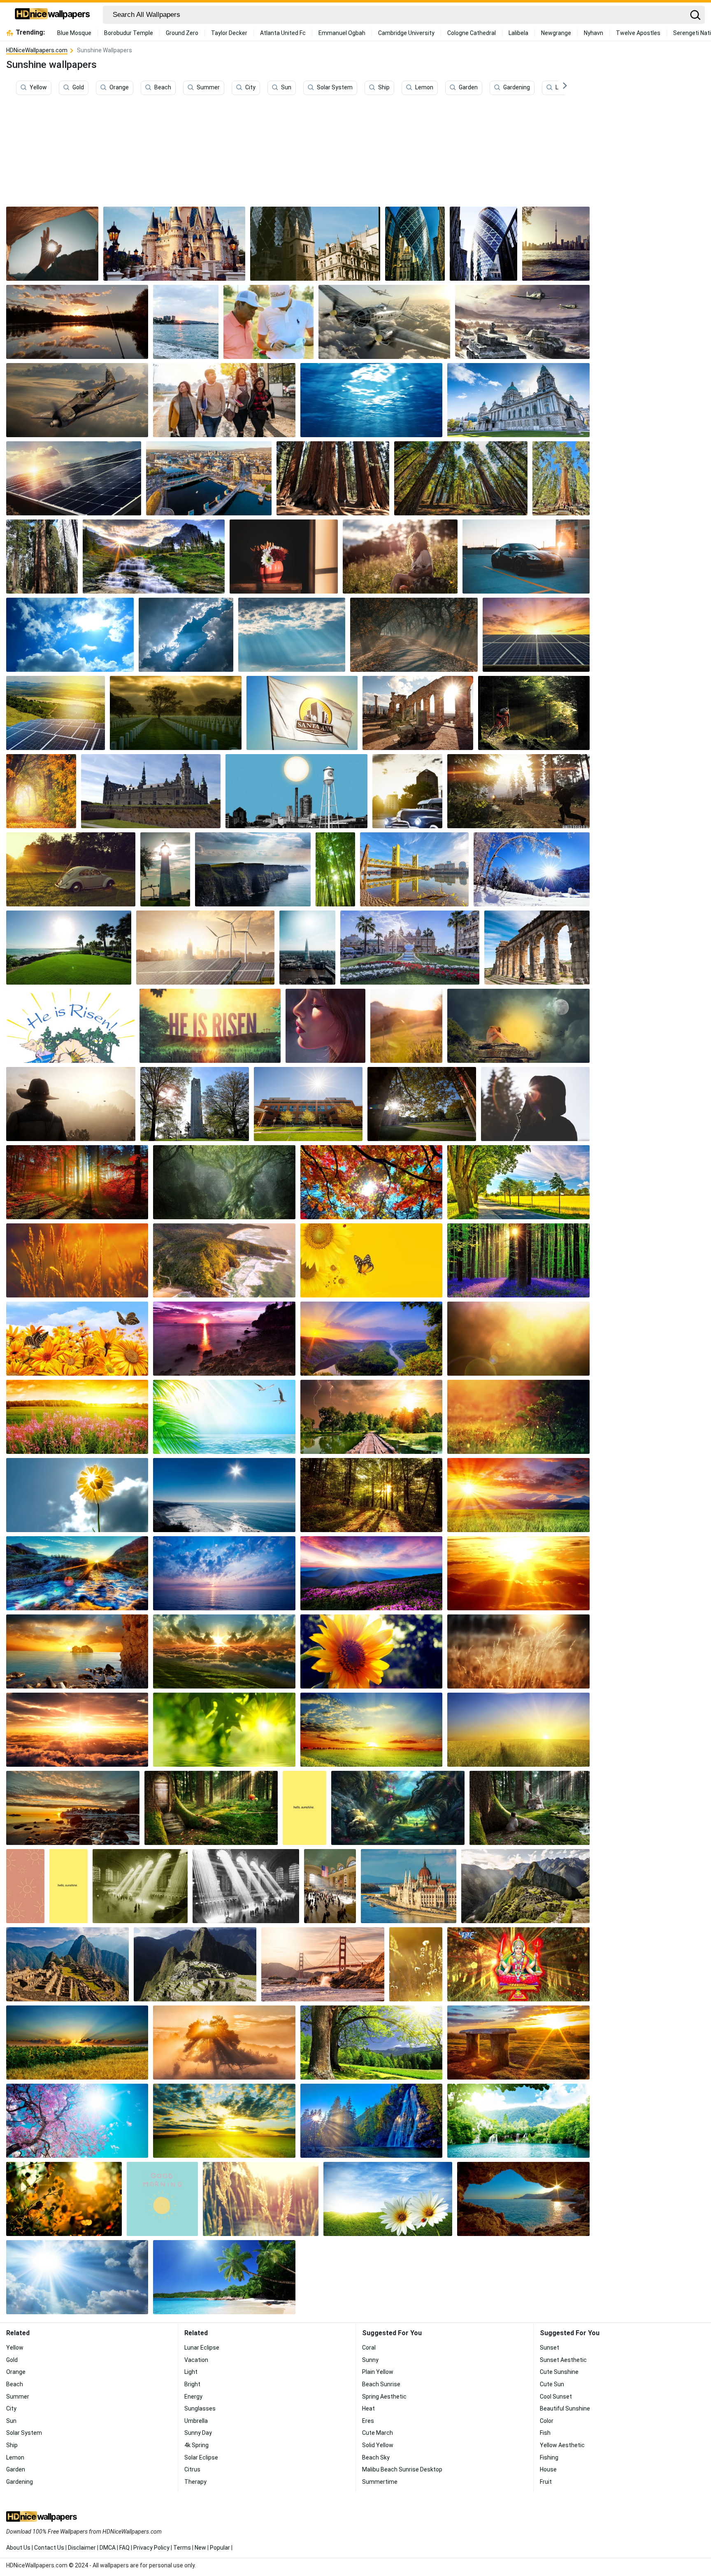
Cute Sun (552, 2384)
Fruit (546, 2482)
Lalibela (518, 33)
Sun (286, 88)
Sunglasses (200, 2408)
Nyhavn (594, 33)
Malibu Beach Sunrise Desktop (402, 2469)
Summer (208, 88)
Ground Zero (182, 33)
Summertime (380, 2482)
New (200, 2548)
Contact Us (49, 2548)
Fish (545, 2433)
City (250, 88)
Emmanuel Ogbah (342, 33)
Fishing (549, 2457)
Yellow (38, 88)
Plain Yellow (378, 2372)
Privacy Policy (151, 2548)
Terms (182, 2548)
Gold (78, 88)
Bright (192, 2384)
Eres (368, 2421)
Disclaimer (82, 2548)
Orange (119, 88)
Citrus (192, 2469)
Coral (369, 2348)
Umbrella (196, 2421)
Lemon (424, 88)
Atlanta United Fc (283, 33)
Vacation (196, 2360)
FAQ (124, 2548)
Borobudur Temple (129, 33)
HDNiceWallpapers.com (37, 50)
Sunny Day (198, 2433)
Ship (384, 88)
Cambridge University (406, 33)
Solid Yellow (378, 2445)
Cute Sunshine (559, 2372)
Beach (163, 88)
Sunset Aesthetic (563, 2360)
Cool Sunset (556, 2397)
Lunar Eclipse (202, 2348)
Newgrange (556, 33)
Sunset (550, 2348)
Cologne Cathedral (472, 33)
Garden (468, 88)
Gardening (517, 88)
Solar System (335, 88)
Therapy (195, 2482)
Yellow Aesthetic (562, 2445)
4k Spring (196, 2445)
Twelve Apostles (638, 33)
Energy (193, 2397)
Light (191, 2372)
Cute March (378, 2433)
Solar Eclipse (201, 2457)
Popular (220, 2548)
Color (547, 2421)
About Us (18, 2548)
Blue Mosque (74, 33)
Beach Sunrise (381, 2384)
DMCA (108, 2548)
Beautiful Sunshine (565, 2408)
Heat (368, 2408)
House (548, 2469)
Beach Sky (376, 2457)
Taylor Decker (229, 33)
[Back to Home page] (52, 15)
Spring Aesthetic (384, 2397)
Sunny (370, 2360)
